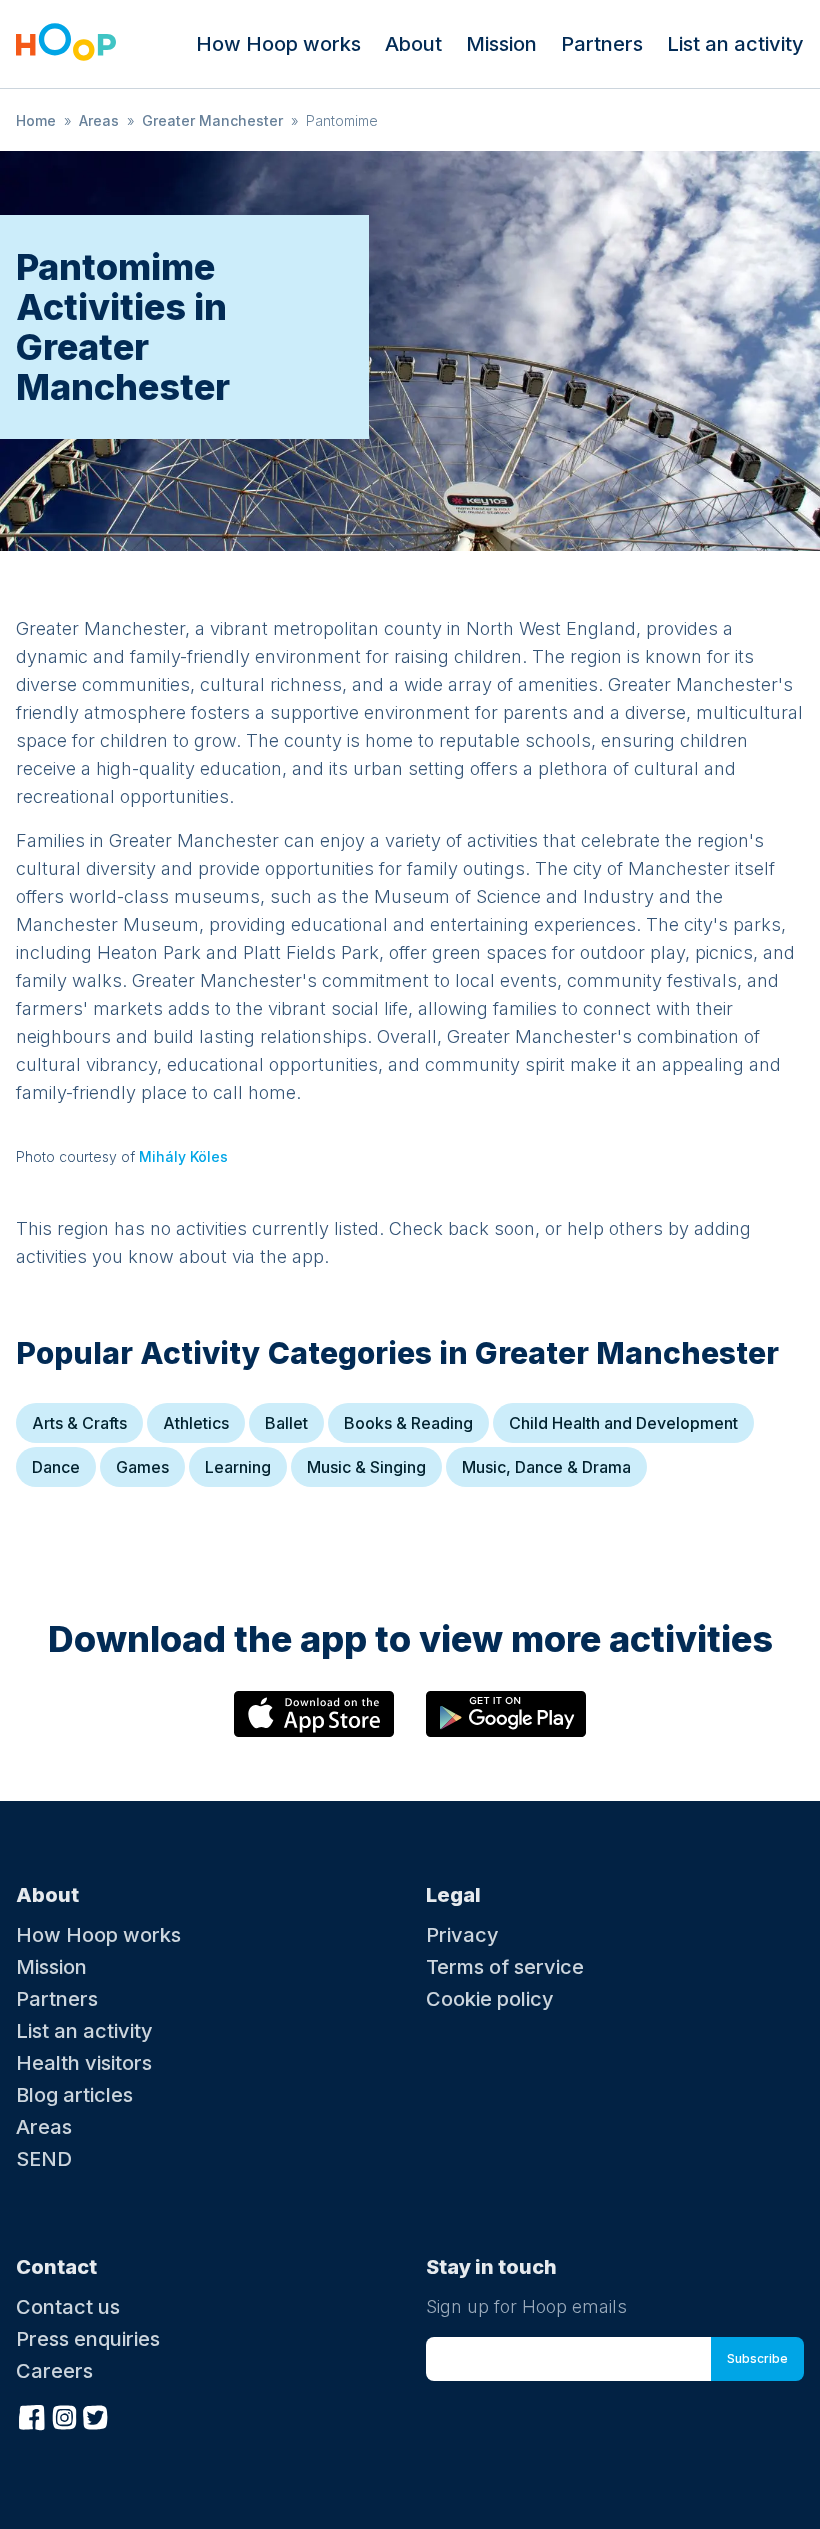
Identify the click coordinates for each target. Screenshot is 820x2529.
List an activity (735, 44)
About (413, 44)
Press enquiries (88, 2339)
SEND (44, 2159)
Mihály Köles (183, 1156)
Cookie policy (490, 1999)
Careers (54, 2371)
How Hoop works (278, 44)
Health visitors (84, 2063)
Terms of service (505, 1967)
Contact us (68, 2307)
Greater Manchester (212, 120)
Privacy (462, 1935)
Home (36, 120)
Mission (501, 44)
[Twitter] (96, 2415)
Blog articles (74, 2095)
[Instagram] (64, 2415)
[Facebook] (32, 2415)
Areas (99, 120)
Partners (602, 44)
